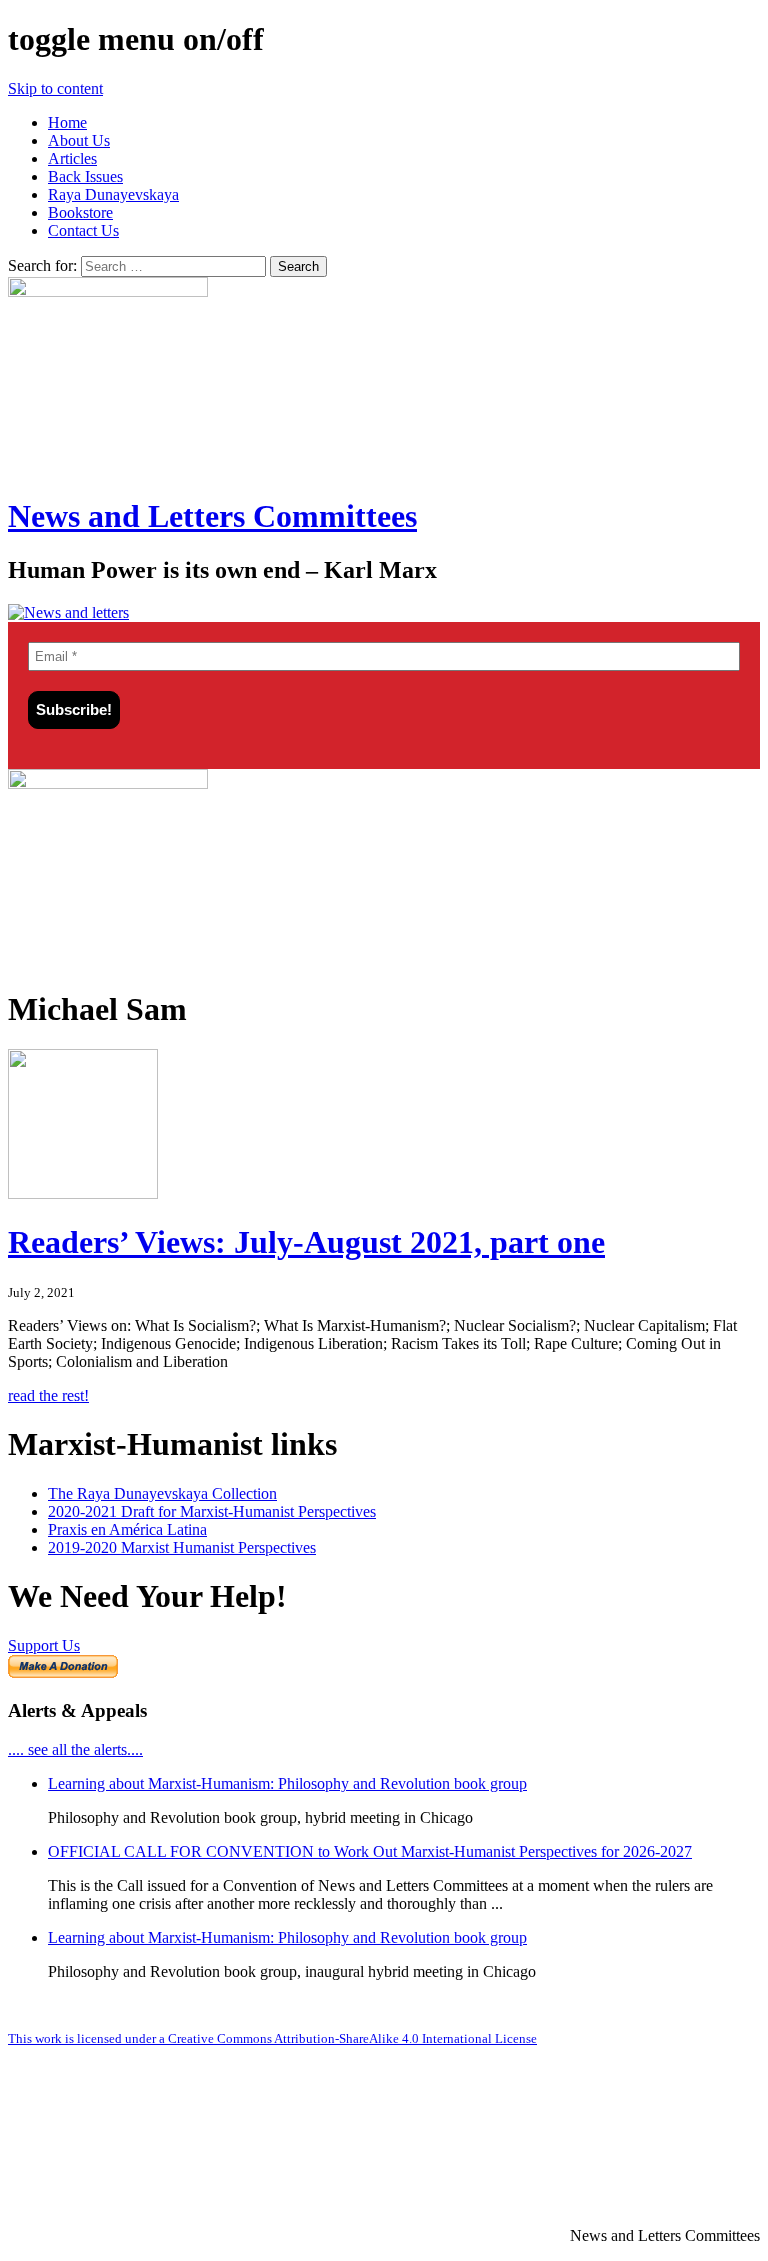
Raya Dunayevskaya (113, 194)
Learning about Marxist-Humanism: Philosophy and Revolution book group (287, 1783)
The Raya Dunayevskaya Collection (162, 1493)
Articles (72, 158)
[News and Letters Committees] (68, 612)
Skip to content (55, 88)
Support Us (44, 1645)
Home (67, 122)
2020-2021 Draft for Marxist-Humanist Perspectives (212, 1511)
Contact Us (83, 230)
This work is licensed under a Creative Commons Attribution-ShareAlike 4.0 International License (272, 2038)
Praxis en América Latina (127, 1529)
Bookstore (80, 212)
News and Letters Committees (212, 516)
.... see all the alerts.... (75, 1749)
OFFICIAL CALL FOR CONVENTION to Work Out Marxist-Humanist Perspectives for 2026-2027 (370, 1851)
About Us (79, 140)
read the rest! (48, 1395)
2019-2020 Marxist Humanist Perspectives (182, 1547)
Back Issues (85, 176)
